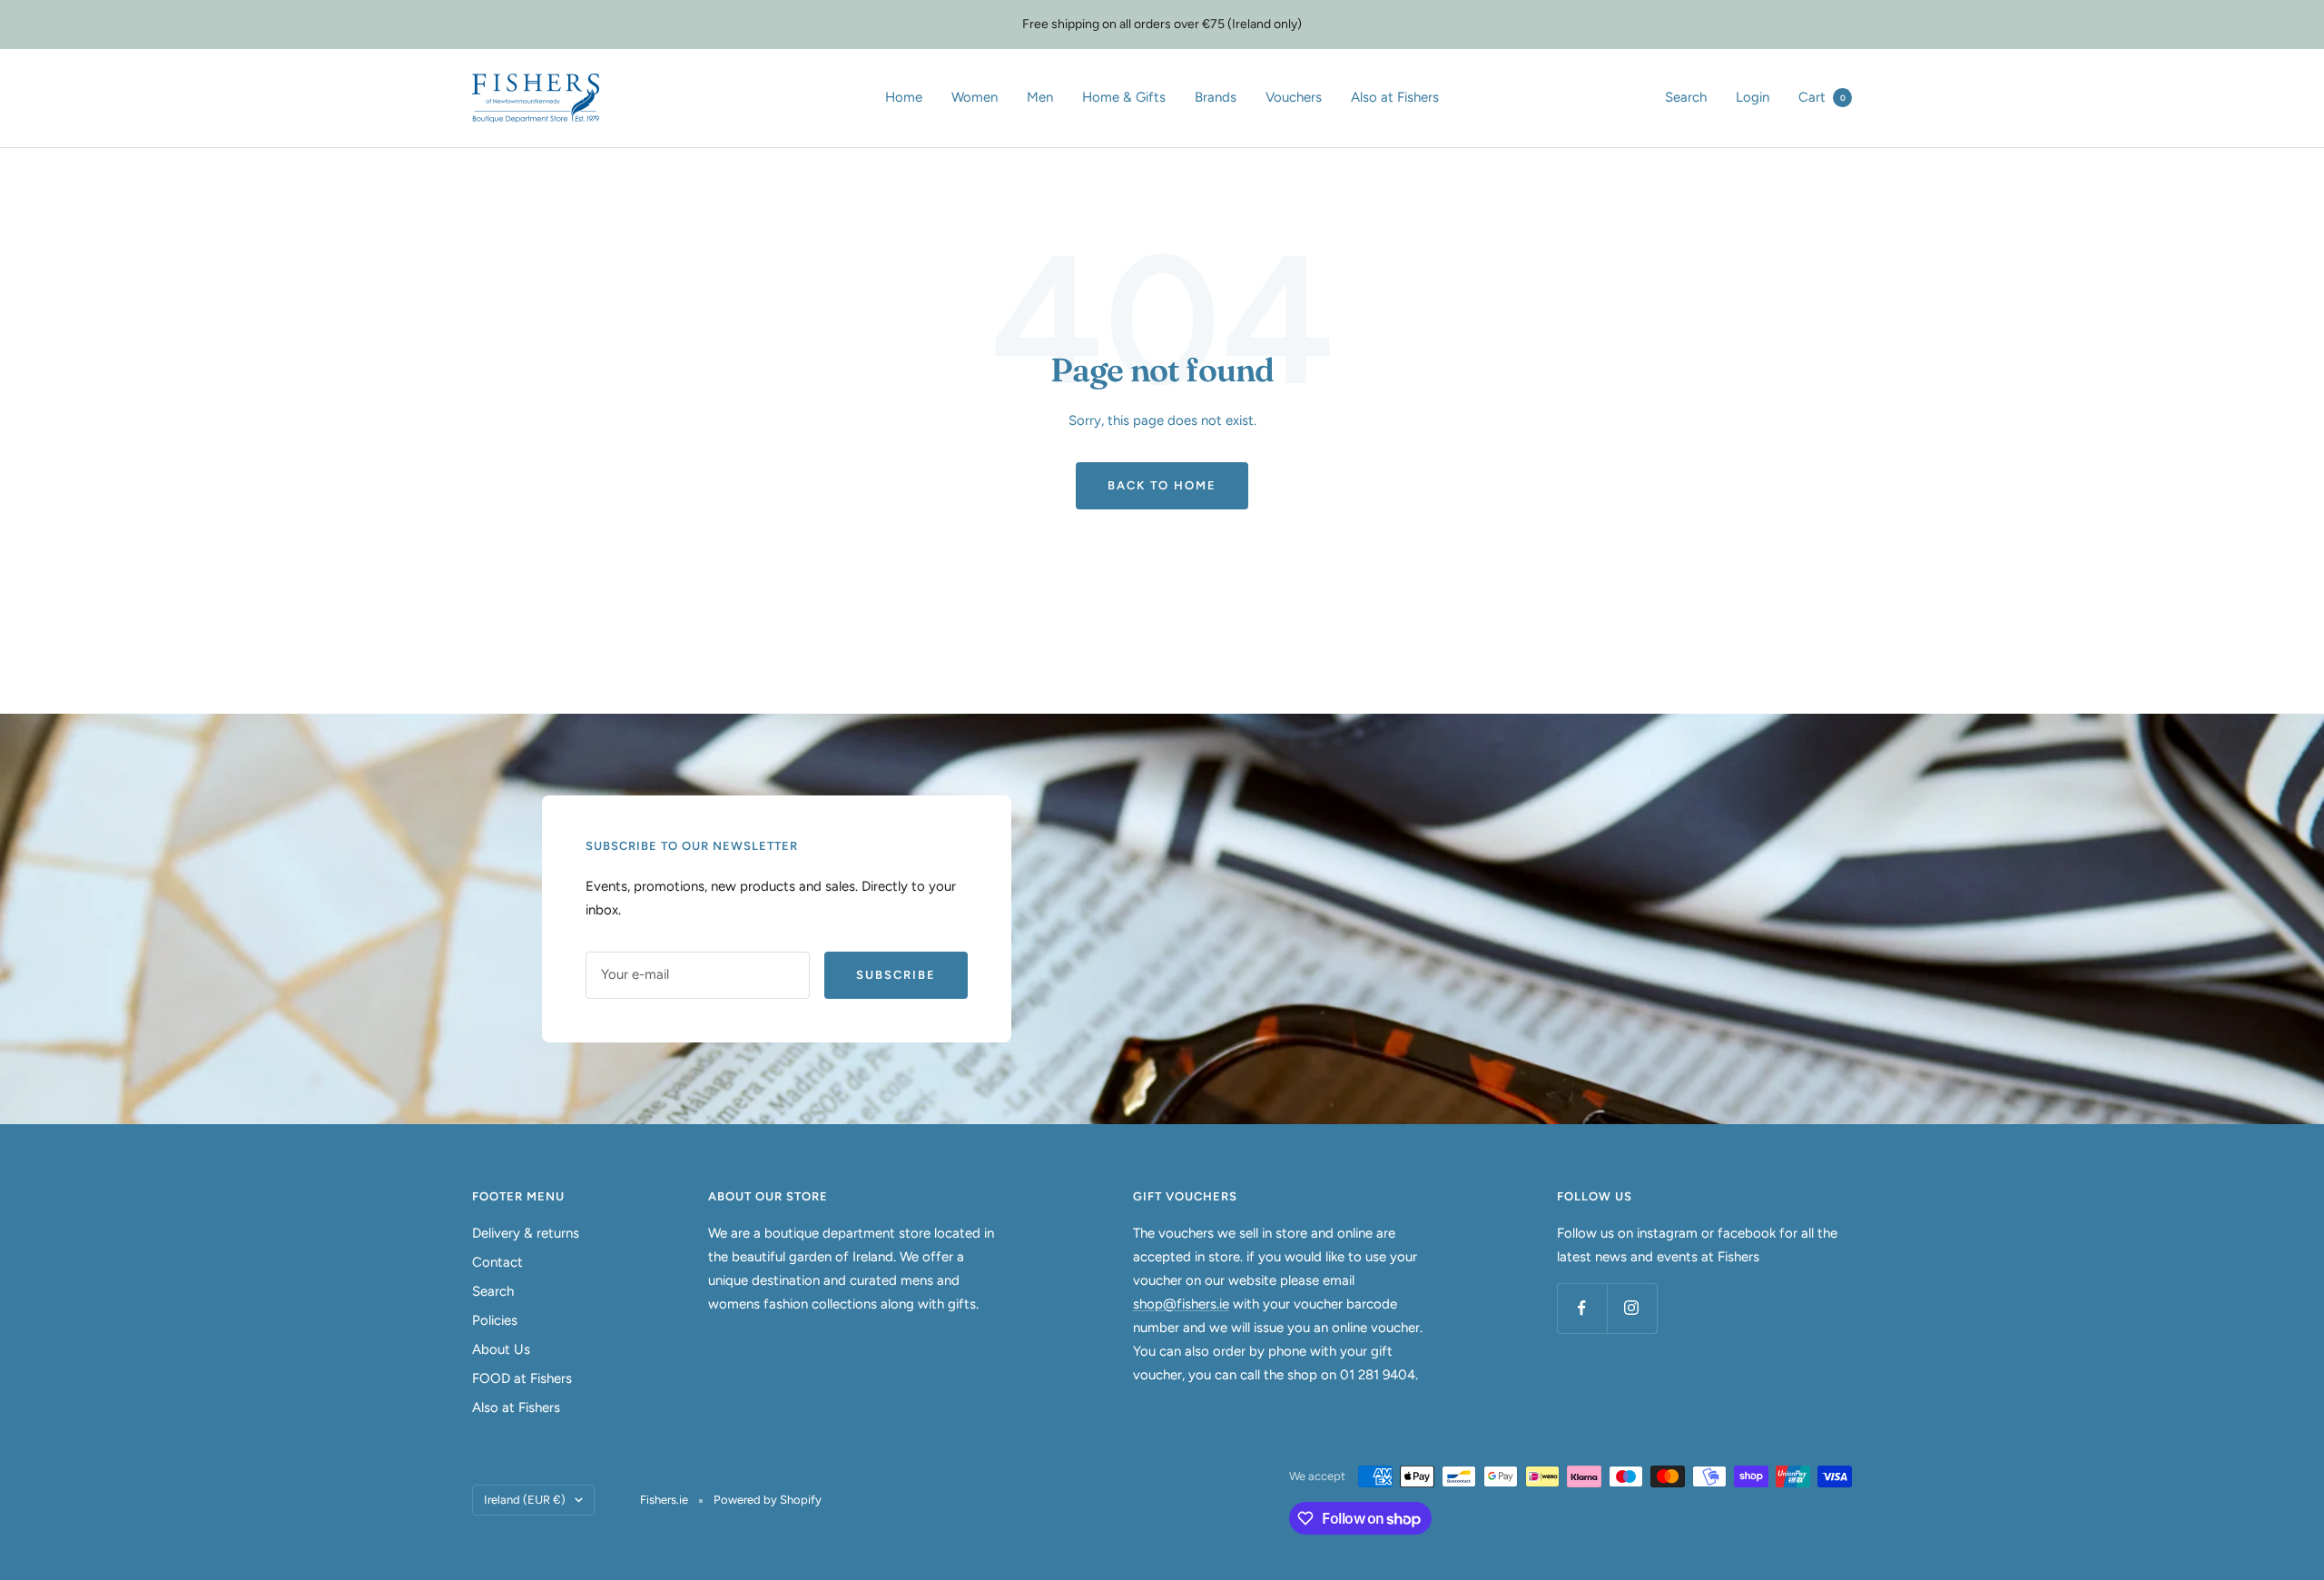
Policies (495, 1320)
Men (1040, 97)
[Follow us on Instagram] (1632, 1308)
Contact (497, 1262)
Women (975, 97)
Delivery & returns (526, 1233)
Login (1753, 97)
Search (1686, 97)
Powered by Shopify (768, 1500)
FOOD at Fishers (522, 1378)
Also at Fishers (1395, 97)
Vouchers (1294, 97)
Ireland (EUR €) (525, 1500)
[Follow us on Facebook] (1582, 1308)
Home (904, 97)
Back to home (1162, 485)
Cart (1822, 97)
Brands (1216, 97)
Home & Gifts (1124, 97)
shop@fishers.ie (1181, 1304)
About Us (501, 1349)
